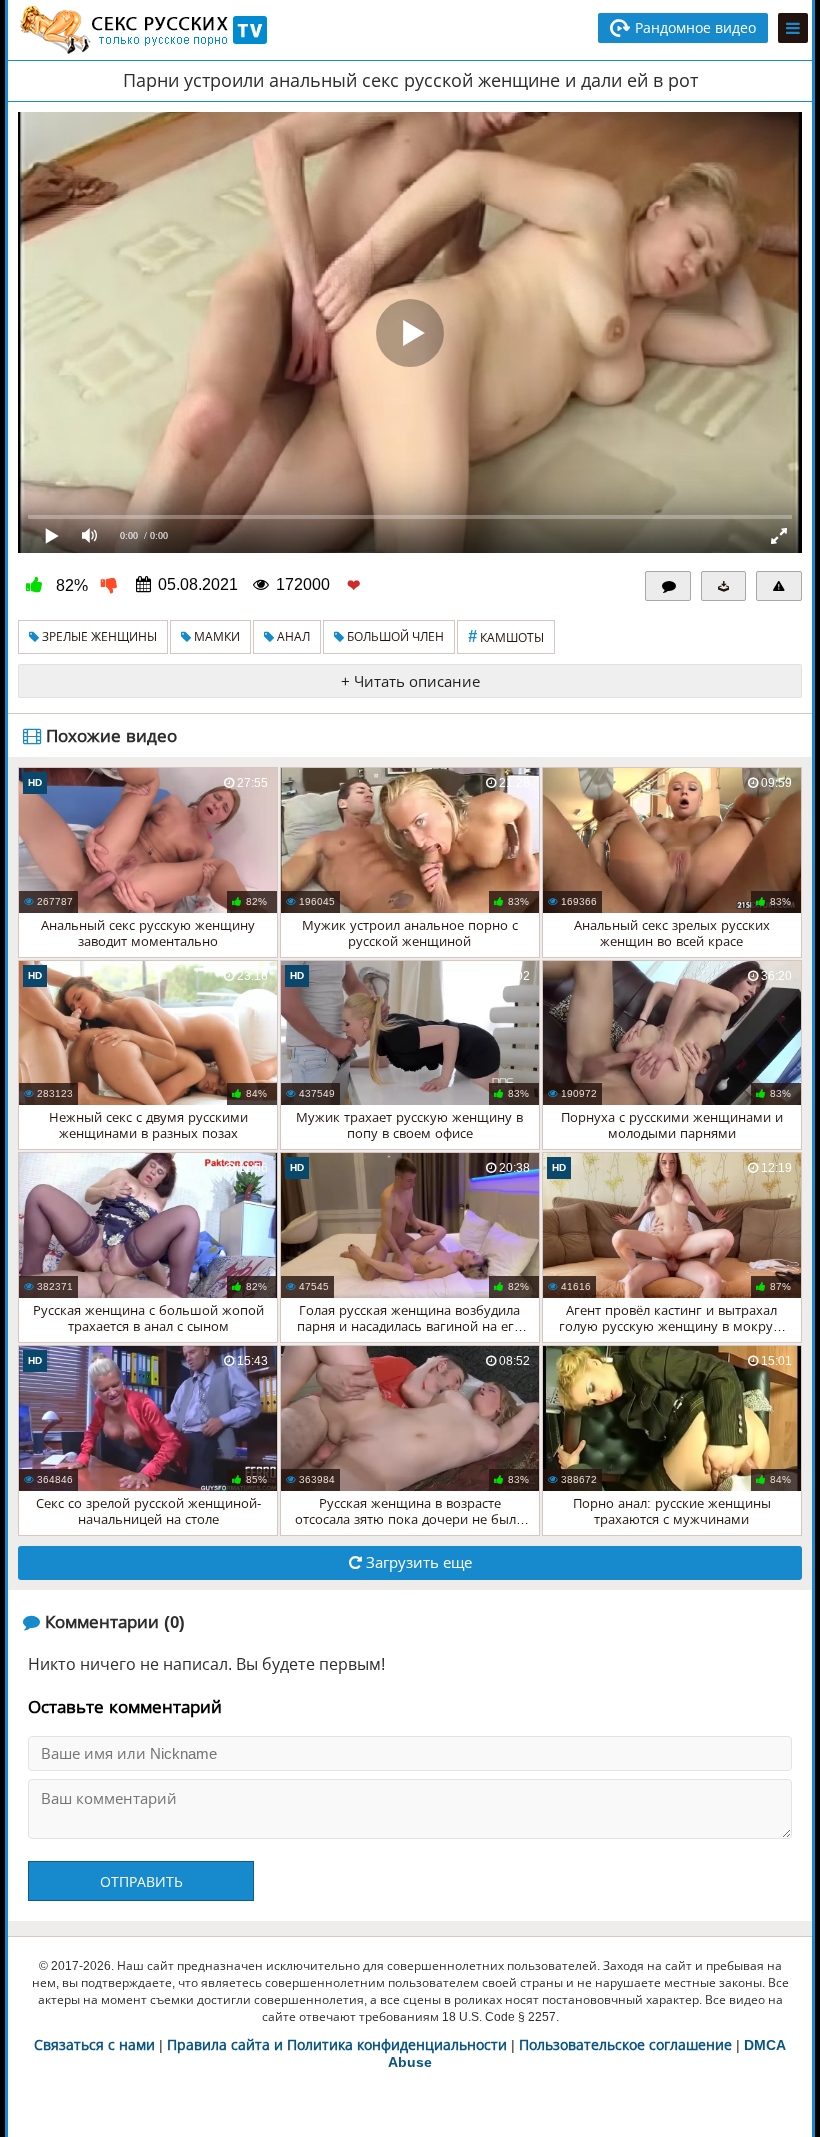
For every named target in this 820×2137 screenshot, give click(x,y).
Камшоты (506, 636)
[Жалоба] (779, 586)
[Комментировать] (668, 586)
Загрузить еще (417, 1562)
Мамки (215, 637)
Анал (292, 637)
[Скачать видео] (724, 586)
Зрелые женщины (98, 637)
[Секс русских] (142, 30)
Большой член (394, 637)
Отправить (141, 1882)
